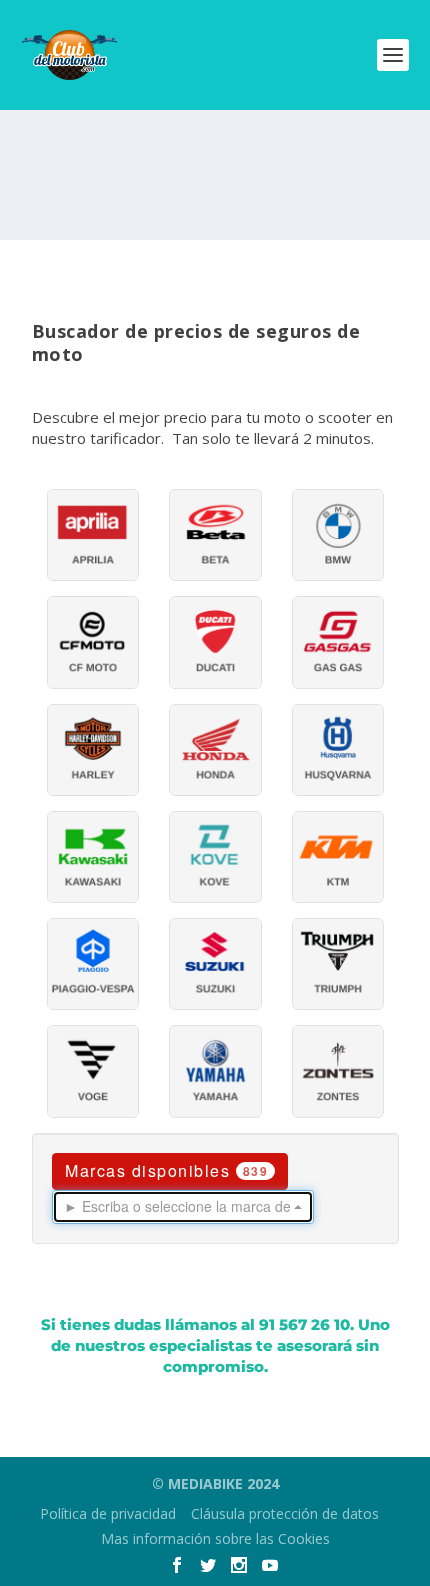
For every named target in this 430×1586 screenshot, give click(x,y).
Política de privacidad (108, 1513)
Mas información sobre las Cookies (215, 1538)
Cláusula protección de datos (285, 1513)
